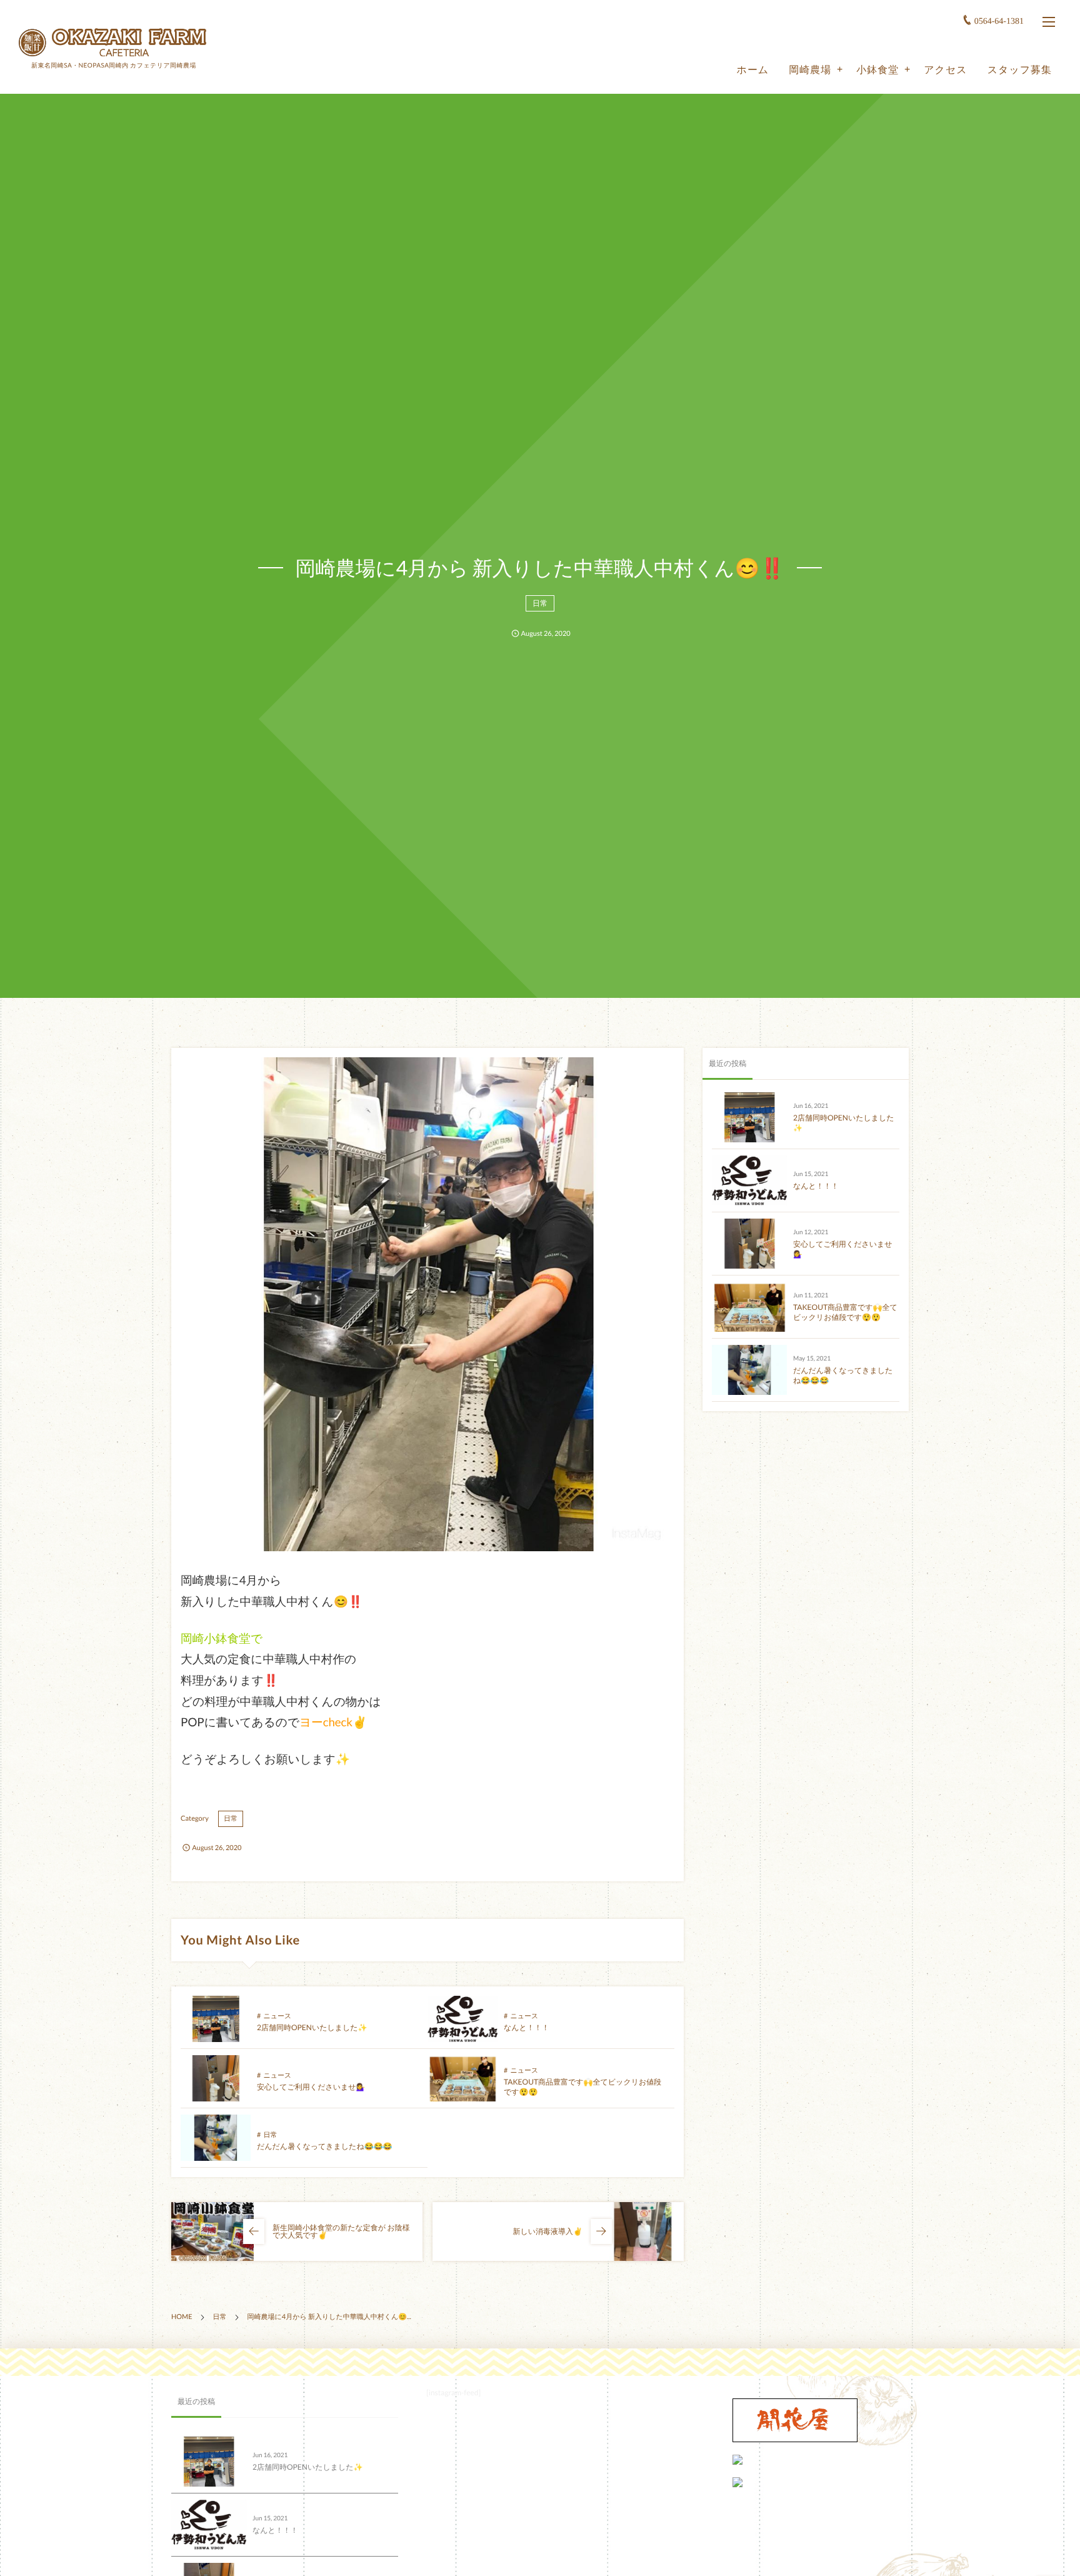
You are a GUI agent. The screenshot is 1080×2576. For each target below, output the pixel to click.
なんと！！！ (527, 2027)
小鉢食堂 (877, 70)
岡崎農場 (810, 70)
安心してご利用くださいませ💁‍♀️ (311, 2087)
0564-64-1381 (999, 22)
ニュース (277, 2016)
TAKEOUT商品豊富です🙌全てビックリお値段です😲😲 (845, 1312)
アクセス (945, 70)
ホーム (753, 70)
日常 (540, 603)
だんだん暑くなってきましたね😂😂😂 (325, 2146)
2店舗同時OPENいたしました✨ (312, 2027)
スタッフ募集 (1020, 70)
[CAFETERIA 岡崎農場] (112, 42)
